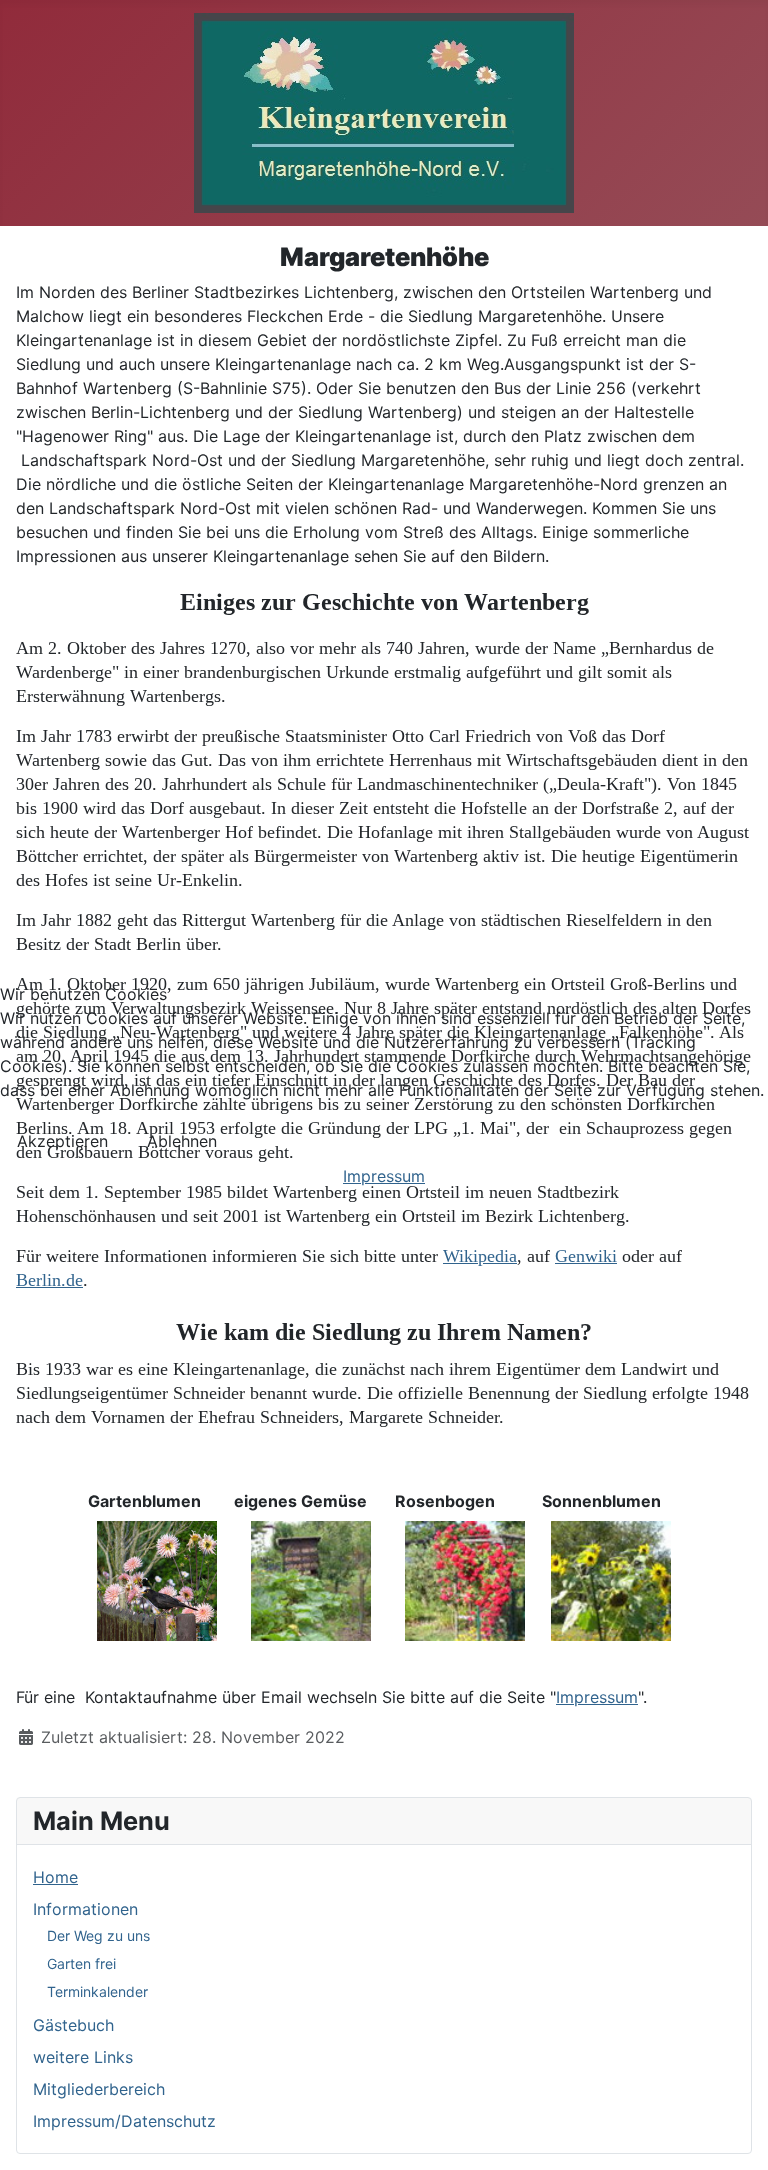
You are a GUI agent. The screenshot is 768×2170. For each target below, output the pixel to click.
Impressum (384, 1176)
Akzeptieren (62, 1141)
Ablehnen (182, 1141)
